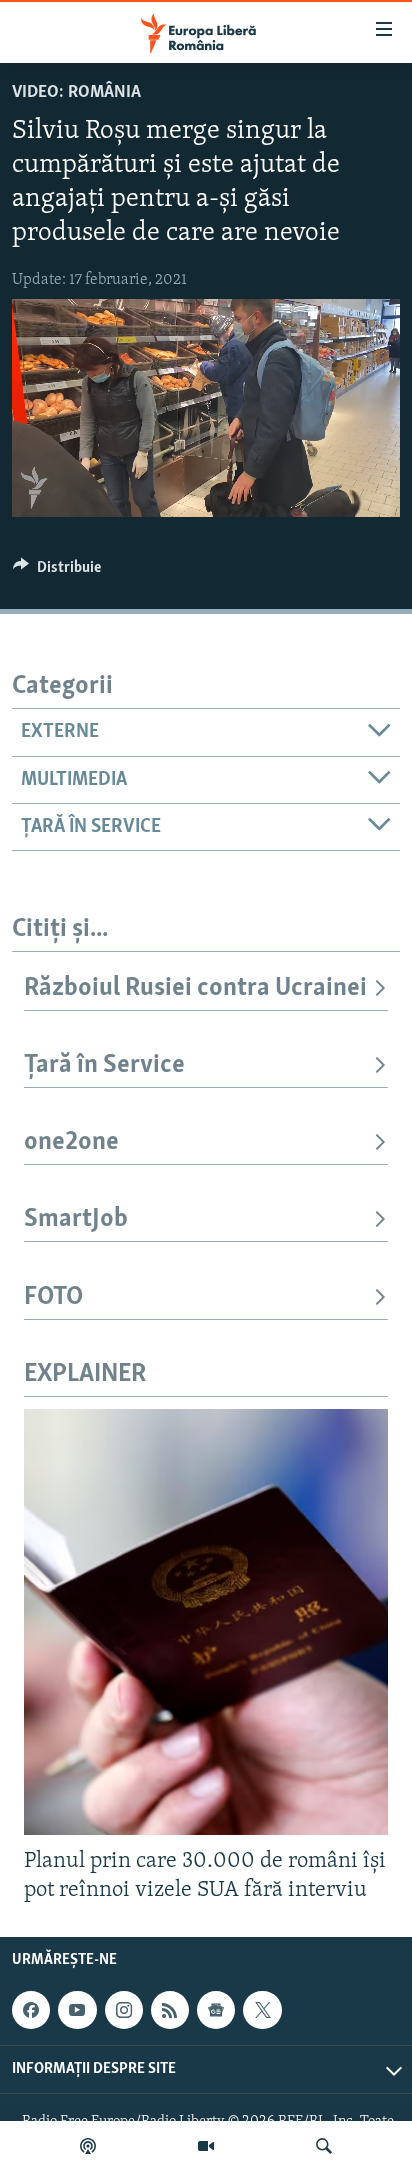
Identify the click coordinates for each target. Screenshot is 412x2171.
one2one (71, 1142)
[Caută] (324, 2146)
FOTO (53, 1297)
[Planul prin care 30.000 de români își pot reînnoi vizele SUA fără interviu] (206, 1622)
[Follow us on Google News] (216, 2010)
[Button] (57, 572)
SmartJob (76, 1219)
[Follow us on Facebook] (31, 2010)
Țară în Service (104, 1065)
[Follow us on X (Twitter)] (262, 2010)
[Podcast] (88, 2146)
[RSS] (170, 2010)
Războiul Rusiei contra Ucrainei (195, 988)
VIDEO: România (76, 93)
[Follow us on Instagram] (124, 2010)
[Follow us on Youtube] (77, 2010)
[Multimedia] (206, 2146)
